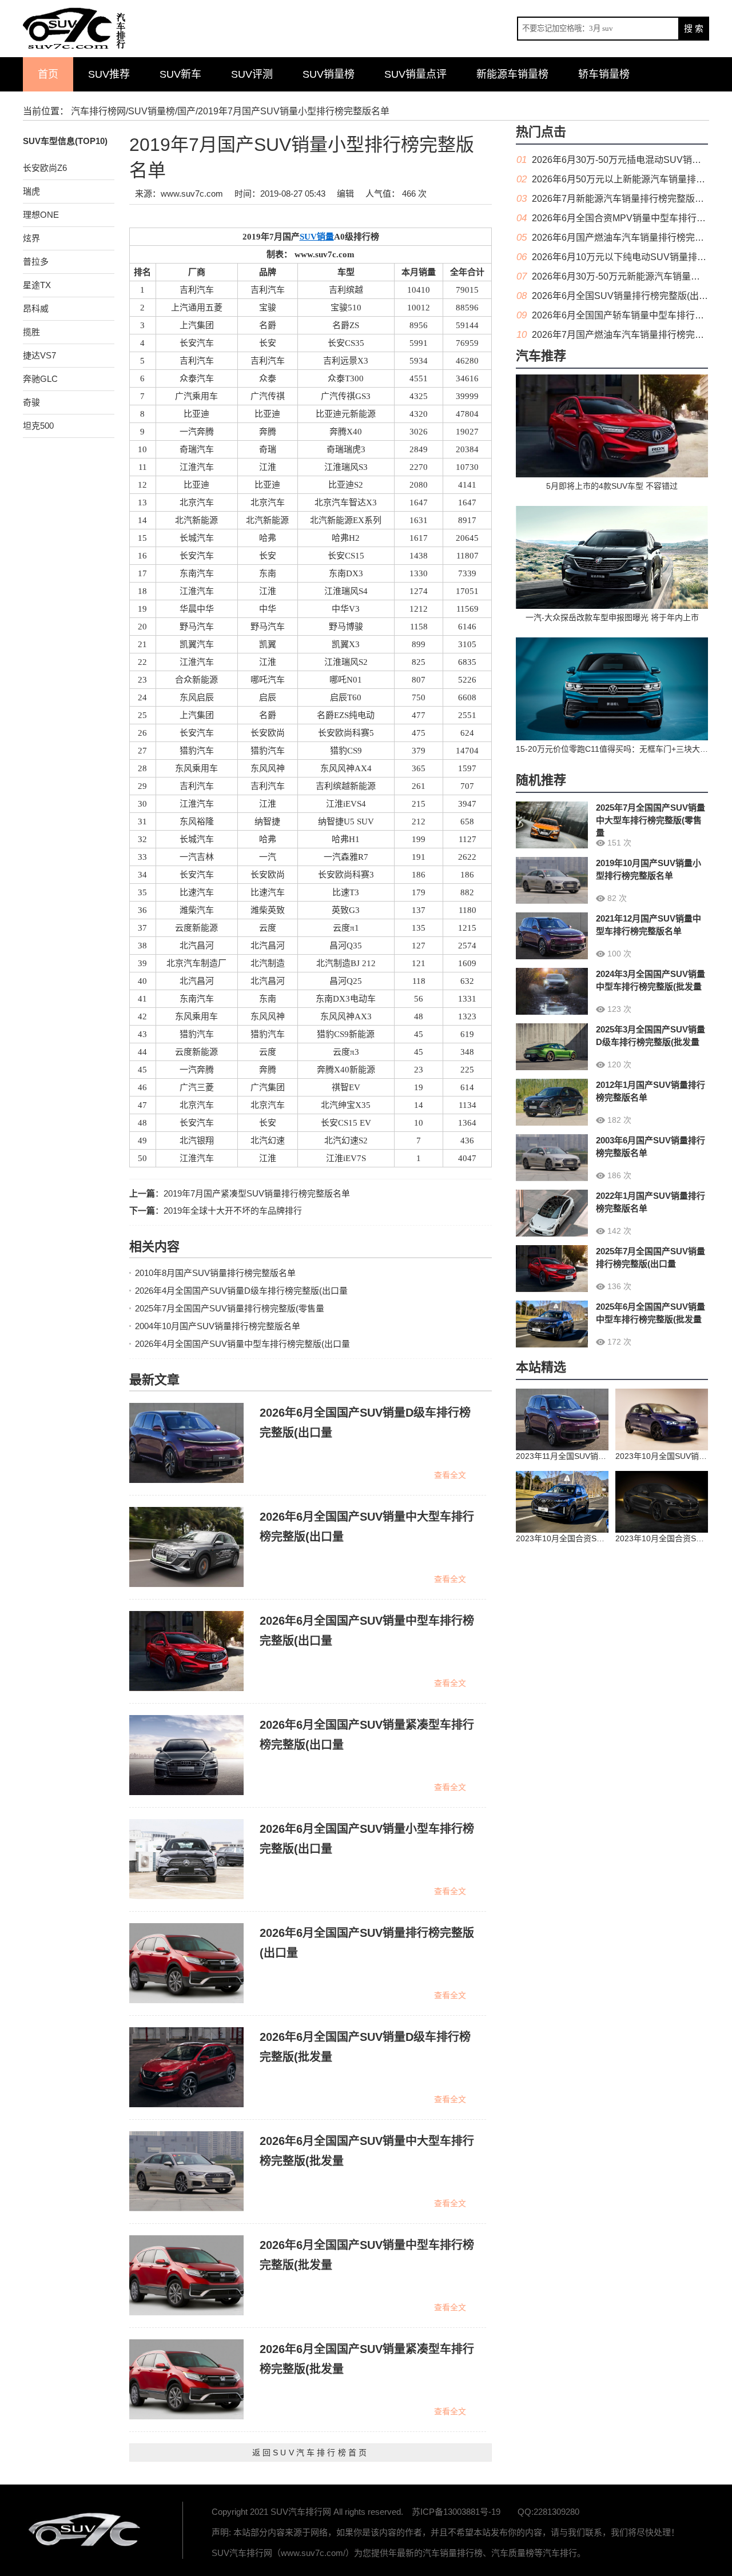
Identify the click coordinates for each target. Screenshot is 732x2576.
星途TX (37, 285)
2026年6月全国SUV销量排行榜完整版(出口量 (624, 296)
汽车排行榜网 (98, 111)
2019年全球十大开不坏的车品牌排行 (233, 1211)
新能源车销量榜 (512, 74)
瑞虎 (31, 191)
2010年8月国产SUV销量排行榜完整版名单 (215, 1273)
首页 (48, 74)
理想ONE (41, 215)
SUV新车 (180, 74)
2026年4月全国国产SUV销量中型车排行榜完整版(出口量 (242, 1344)
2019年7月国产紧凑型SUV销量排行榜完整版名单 (257, 1193)
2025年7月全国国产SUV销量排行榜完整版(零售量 (230, 1308)
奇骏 (31, 402)
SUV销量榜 (329, 74)
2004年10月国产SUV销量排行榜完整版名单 (218, 1326)
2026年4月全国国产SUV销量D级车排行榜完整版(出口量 (241, 1291)
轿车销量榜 (604, 74)
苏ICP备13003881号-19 (456, 2512)
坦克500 (38, 426)
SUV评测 (252, 74)
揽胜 (31, 332)
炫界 (31, 238)
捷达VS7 (39, 355)
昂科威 (36, 308)
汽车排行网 (86, 2530)
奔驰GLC (40, 379)
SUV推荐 (109, 74)
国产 (186, 111)
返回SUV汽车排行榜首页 (311, 2453)
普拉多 (36, 262)
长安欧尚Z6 (45, 168)
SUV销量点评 (415, 74)
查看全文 (450, 1475)
